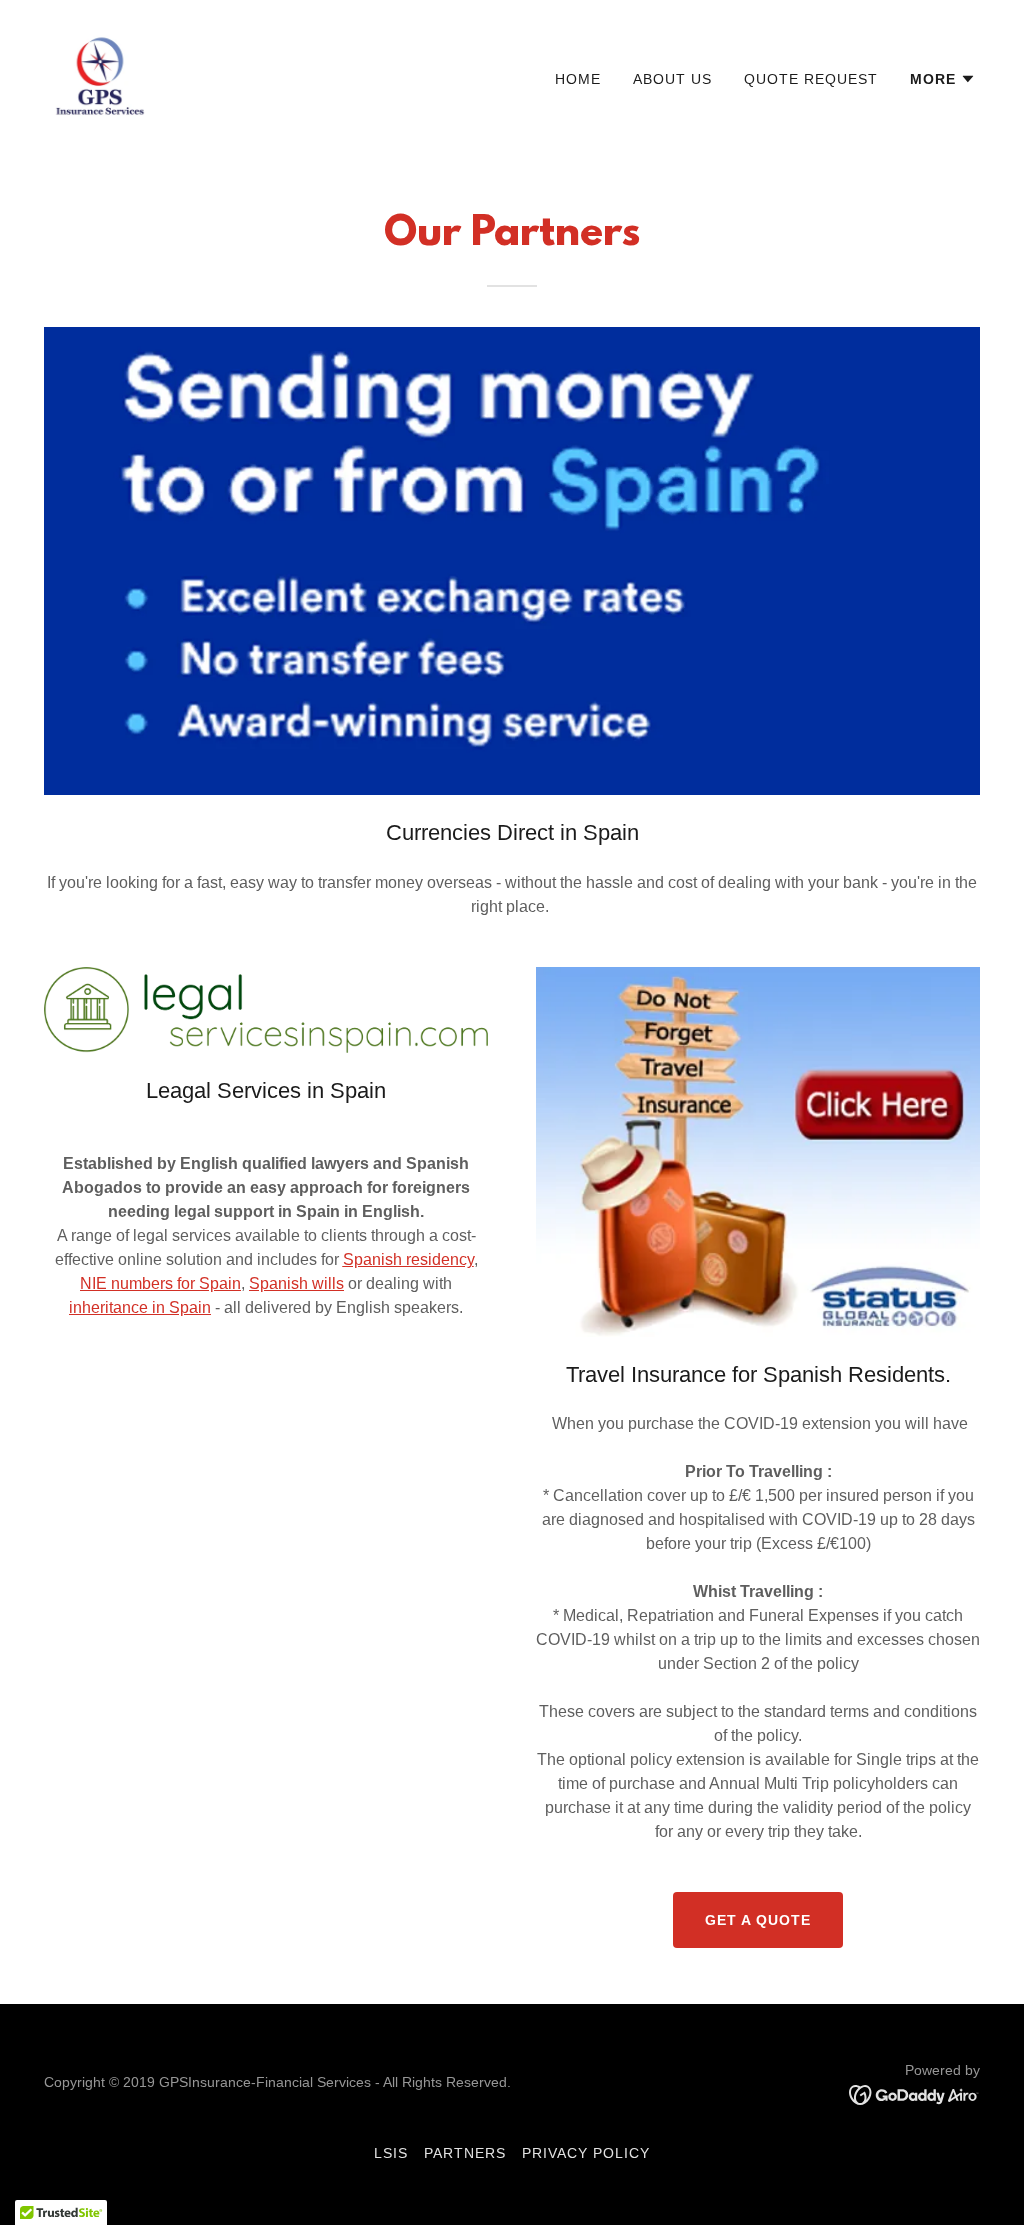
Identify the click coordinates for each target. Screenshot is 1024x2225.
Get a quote (758, 1920)
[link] (100, 74)
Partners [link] (465, 2153)
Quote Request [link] (811, 79)
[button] (943, 79)
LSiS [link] (391, 2153)
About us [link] (672, 79)
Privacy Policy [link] (586, 2153)
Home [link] (578, 79)
